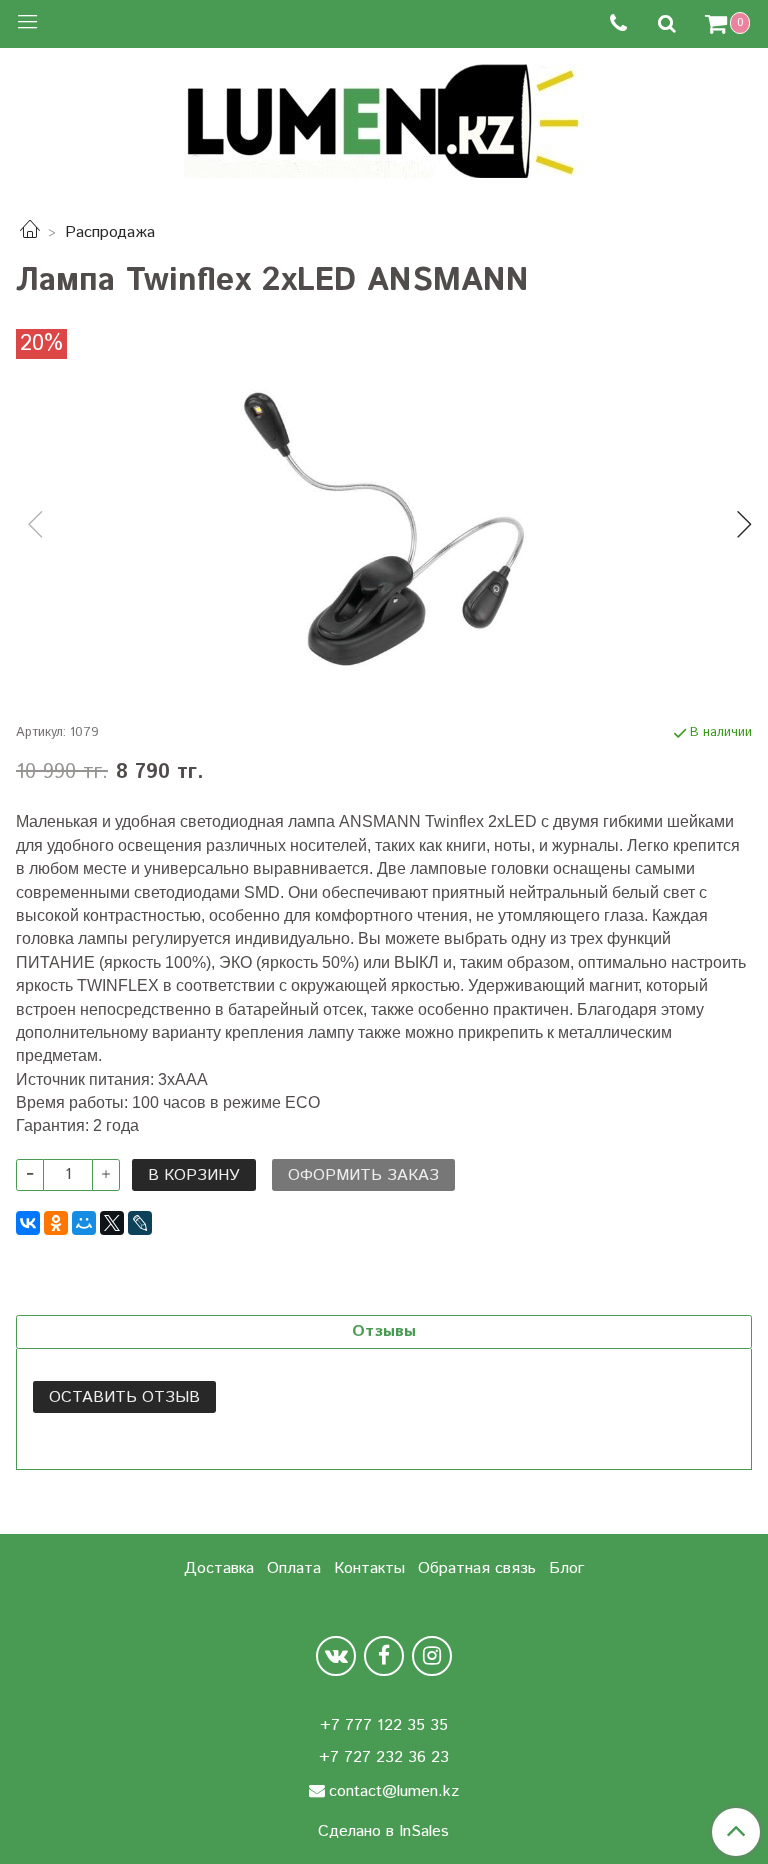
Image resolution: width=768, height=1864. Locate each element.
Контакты (369, 1568)
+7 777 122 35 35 (384, 1725)
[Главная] (30, 232)
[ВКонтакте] (28, 1223)
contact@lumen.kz (394, 1791)
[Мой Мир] (84, 1223)
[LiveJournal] (140, 1223)
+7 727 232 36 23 (384, 1757)
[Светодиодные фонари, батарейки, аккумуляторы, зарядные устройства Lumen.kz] (384, 118)
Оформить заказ (363, 1175)
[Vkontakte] (336, 1656)
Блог (566, 1568)
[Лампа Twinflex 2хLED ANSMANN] (384, 529)
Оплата (294, 1568)
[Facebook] (384, 1656)
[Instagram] (432, 1656)
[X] (112, 1223)
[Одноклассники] (56, 1223)
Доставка (219, 1568)
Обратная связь (477, 1568)
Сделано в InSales (383, 1832)
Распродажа (110, 232)
